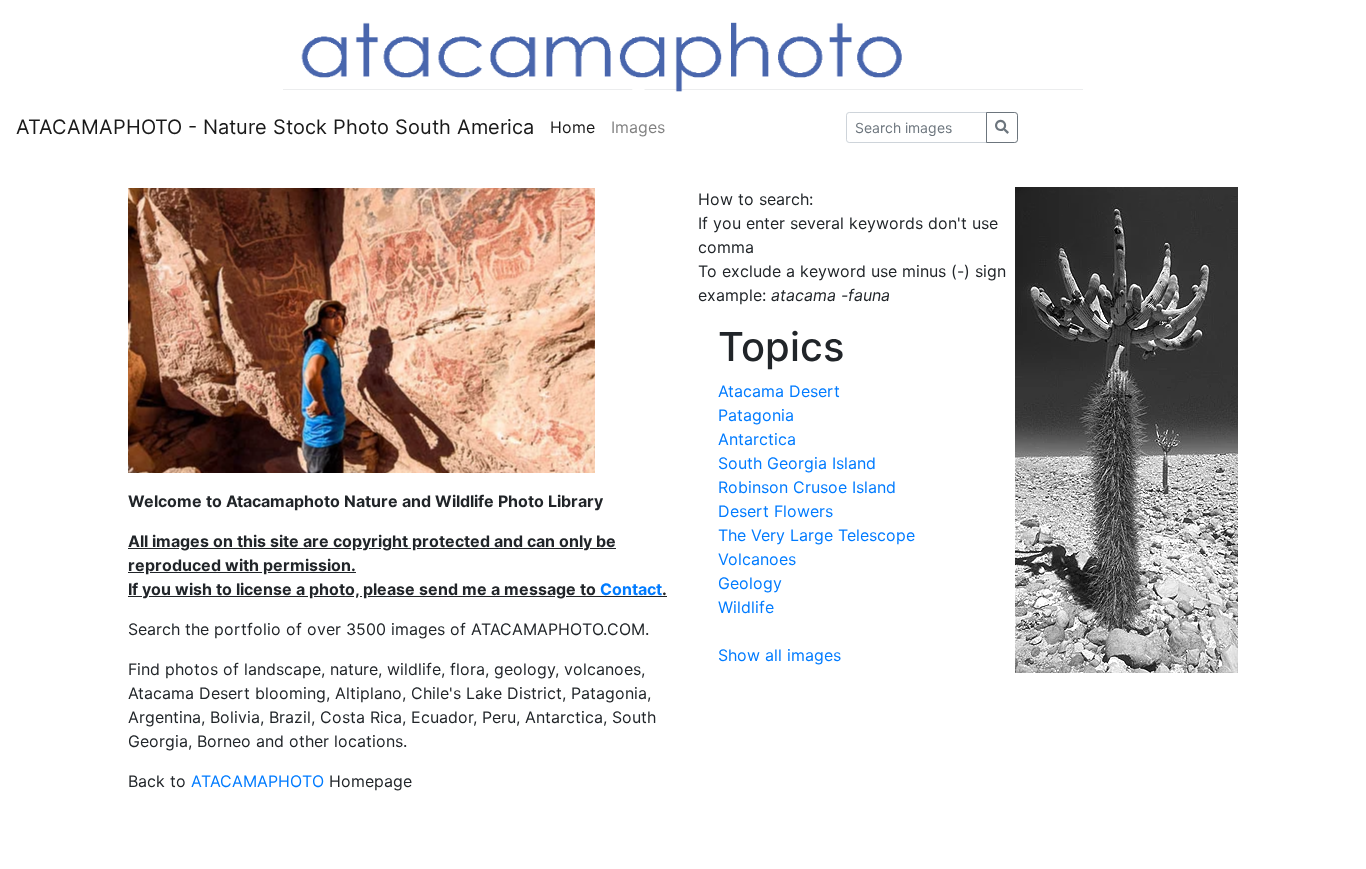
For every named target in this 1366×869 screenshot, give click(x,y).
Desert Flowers (775, 511)
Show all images (779, 655)
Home (572, 127)
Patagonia (756, 415)
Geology (750, 583)
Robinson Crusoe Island (807, 487)
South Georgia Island (797, 463)
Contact (631, 589)
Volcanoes (757, 559)
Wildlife (746, 607)
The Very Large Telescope (816, 535)
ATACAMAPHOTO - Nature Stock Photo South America (275, 127)
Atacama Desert (779, 391)
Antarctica (757, 439)
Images (638, 127)
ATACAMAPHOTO (257, 781)
